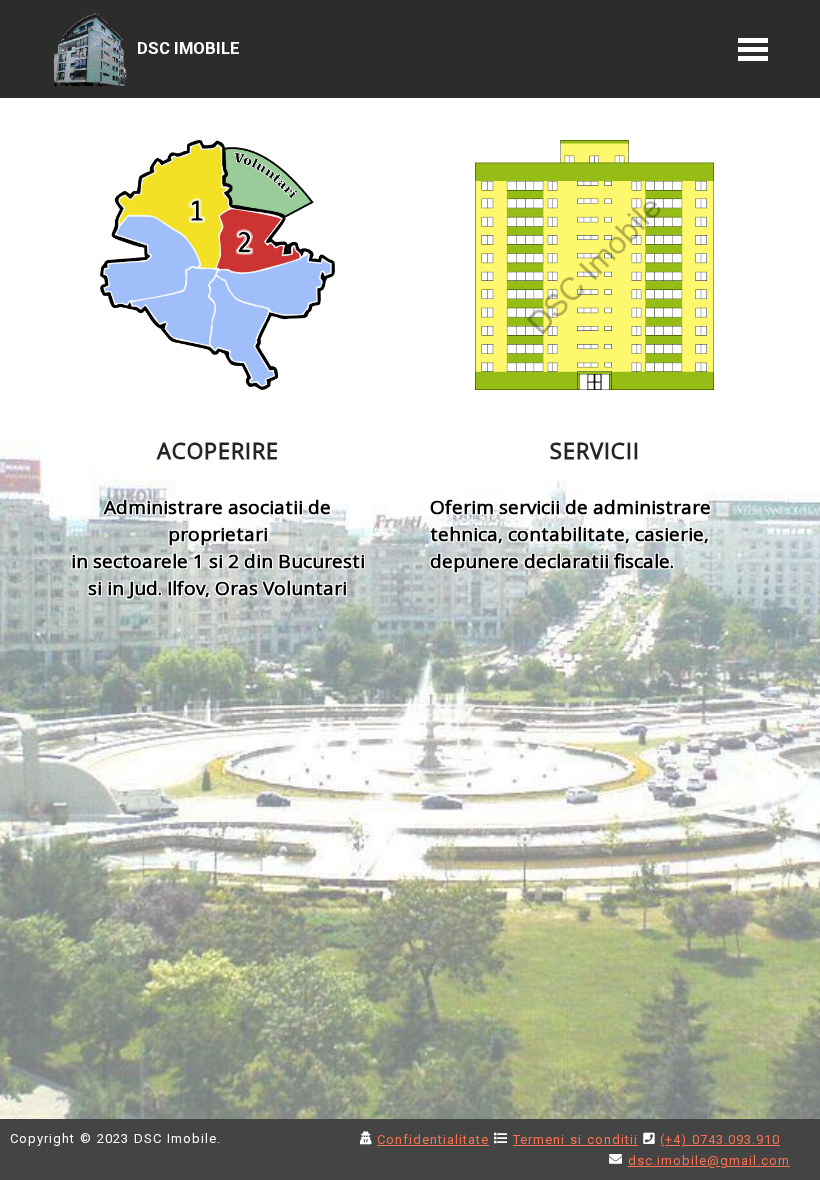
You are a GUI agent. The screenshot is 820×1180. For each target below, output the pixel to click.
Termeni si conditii (575, 1139)
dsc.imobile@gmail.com (709, 1160)
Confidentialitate (433, 1139)
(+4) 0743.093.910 (720, 1139)
